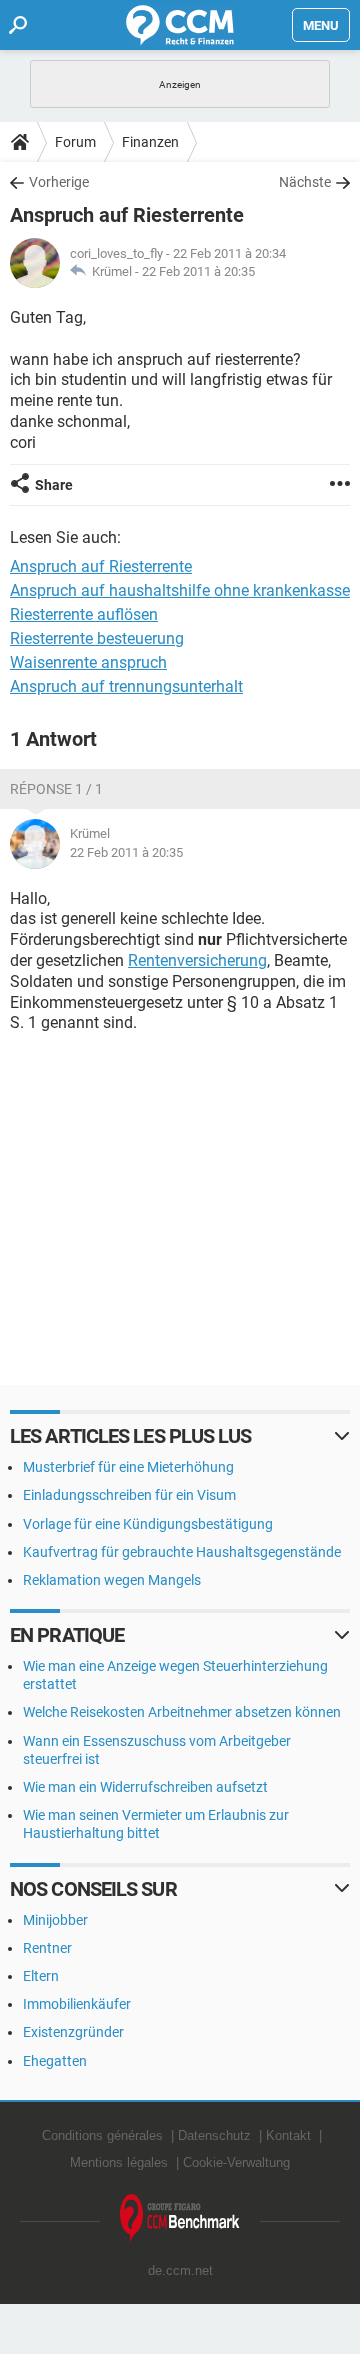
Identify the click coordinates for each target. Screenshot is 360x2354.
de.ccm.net (180, 2270)
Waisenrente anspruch (88, 662)
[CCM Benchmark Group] (180, 2218)
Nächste (305, 182)
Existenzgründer (73, 2032)
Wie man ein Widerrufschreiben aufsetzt (145, 1787)
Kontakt (288, 2135)
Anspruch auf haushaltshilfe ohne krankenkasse (180, 590)
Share (54, 485)
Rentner (47, 1948)
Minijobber (55, 1920)
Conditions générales (102, 2135)
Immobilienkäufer (77, 2004)
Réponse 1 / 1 (56, 789)
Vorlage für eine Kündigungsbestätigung (148, 1524)
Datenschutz (214, 2135)
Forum (75, 142)
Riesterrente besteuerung (97, 638)
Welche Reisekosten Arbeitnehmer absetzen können (182, 1712)
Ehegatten (55, 2061)
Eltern (41, 1976)
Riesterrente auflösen (84, 614)
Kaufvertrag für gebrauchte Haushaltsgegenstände (182, 1552)
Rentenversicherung (197, 960)
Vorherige (59, 182)
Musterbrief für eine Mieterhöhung (128, 1467)
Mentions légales (119, 2162)
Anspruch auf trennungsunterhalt (126, 686)
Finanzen (150, 142)
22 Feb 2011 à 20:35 (198, 271)
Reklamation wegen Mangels (112, 1580)
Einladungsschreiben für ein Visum (129, 1495)
